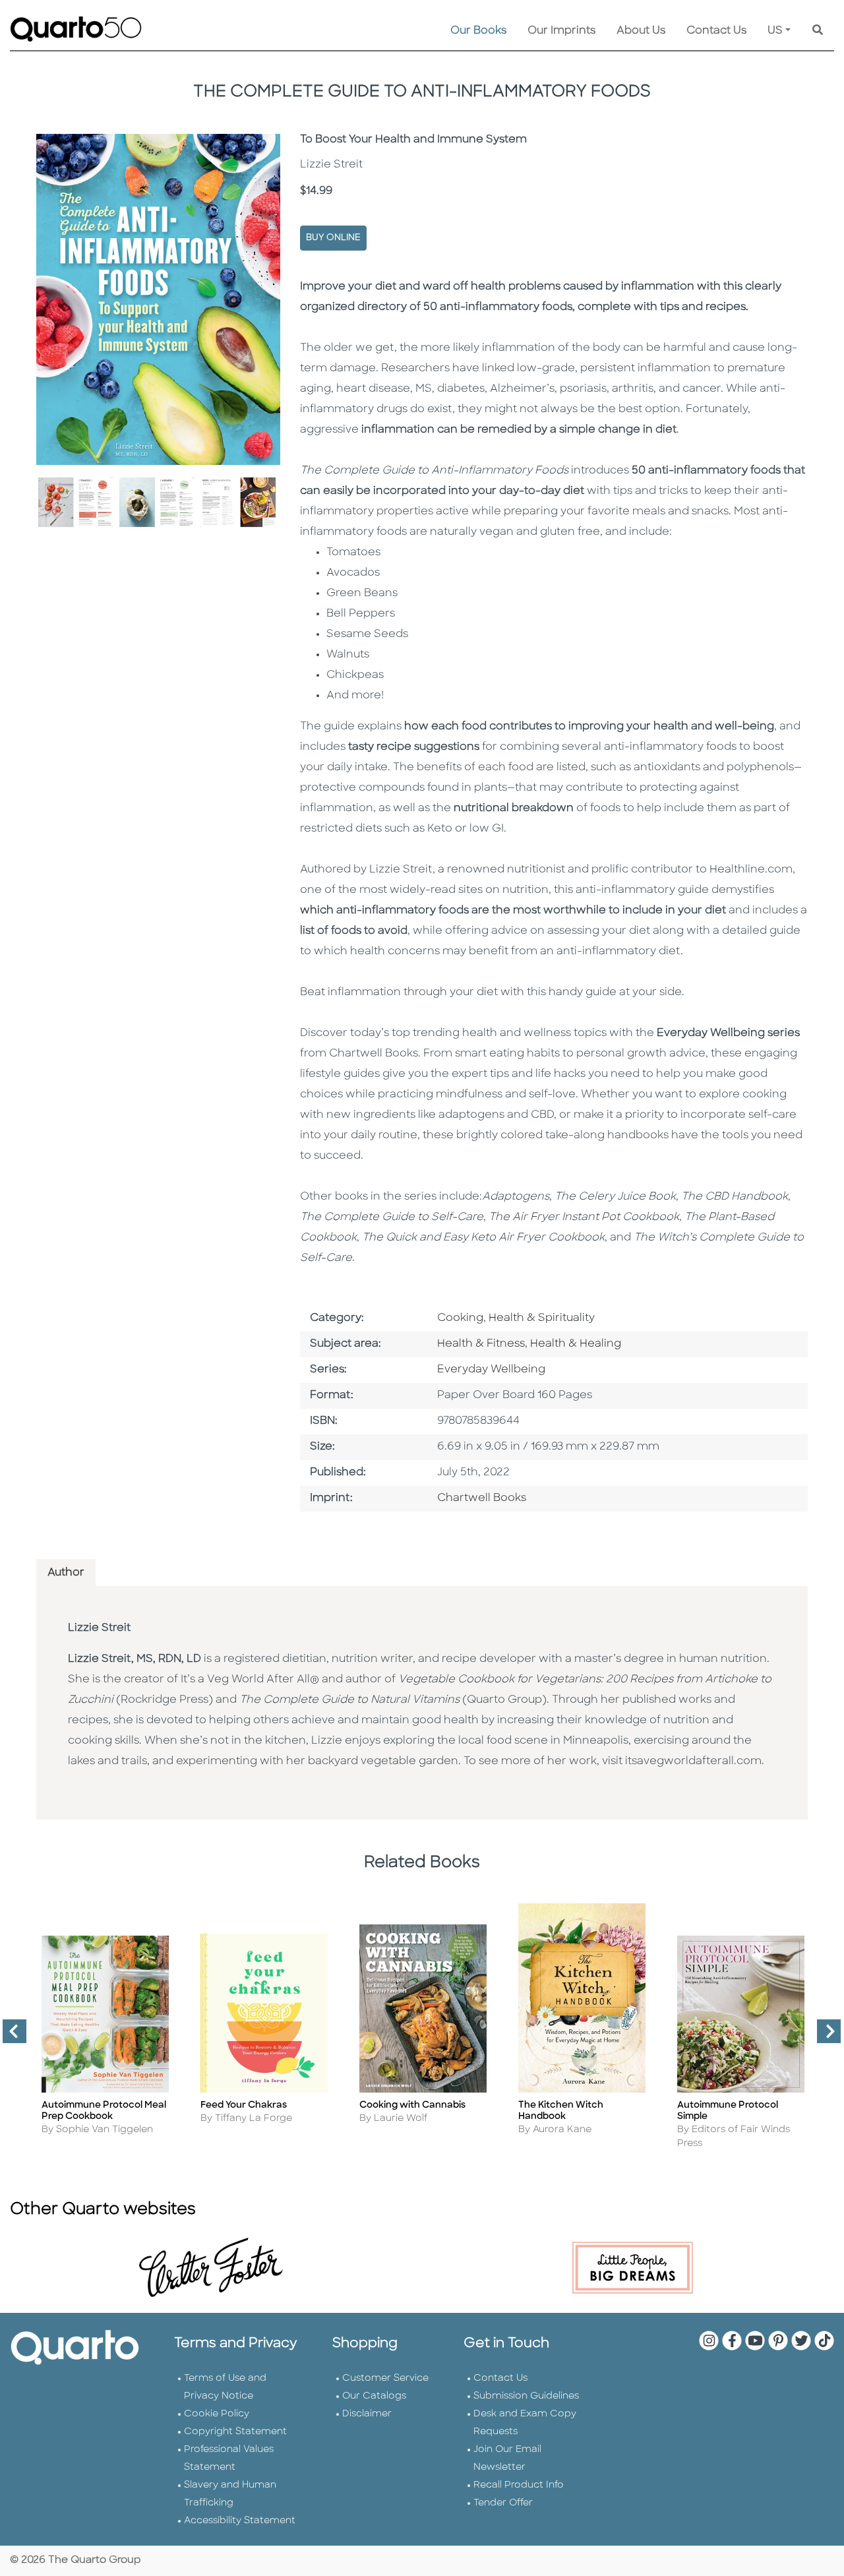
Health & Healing (576, 1344)
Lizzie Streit (99, 1628)
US (775, 31)
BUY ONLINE (333, 238)
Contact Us (716, 31)
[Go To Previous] (9, 2037)
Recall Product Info (519, 2485)
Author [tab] (66, 1573)
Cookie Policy (217, 2414)
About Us (641, 31)
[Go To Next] (824, 2037)
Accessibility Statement (240, 2521)
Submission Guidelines (526, 2396)
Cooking (460, 1318)
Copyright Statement (235, 2432)
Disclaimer (367, 2414)
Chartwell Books (482, 1498)
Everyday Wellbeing (491, 1370)
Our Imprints (561, 31)
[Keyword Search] (818, 31)
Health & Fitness (481, 1344)
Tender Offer (503, 2503)
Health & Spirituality (542, 1318)
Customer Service (385, 2378)
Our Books (478, 31)
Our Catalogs (374, 2396)
